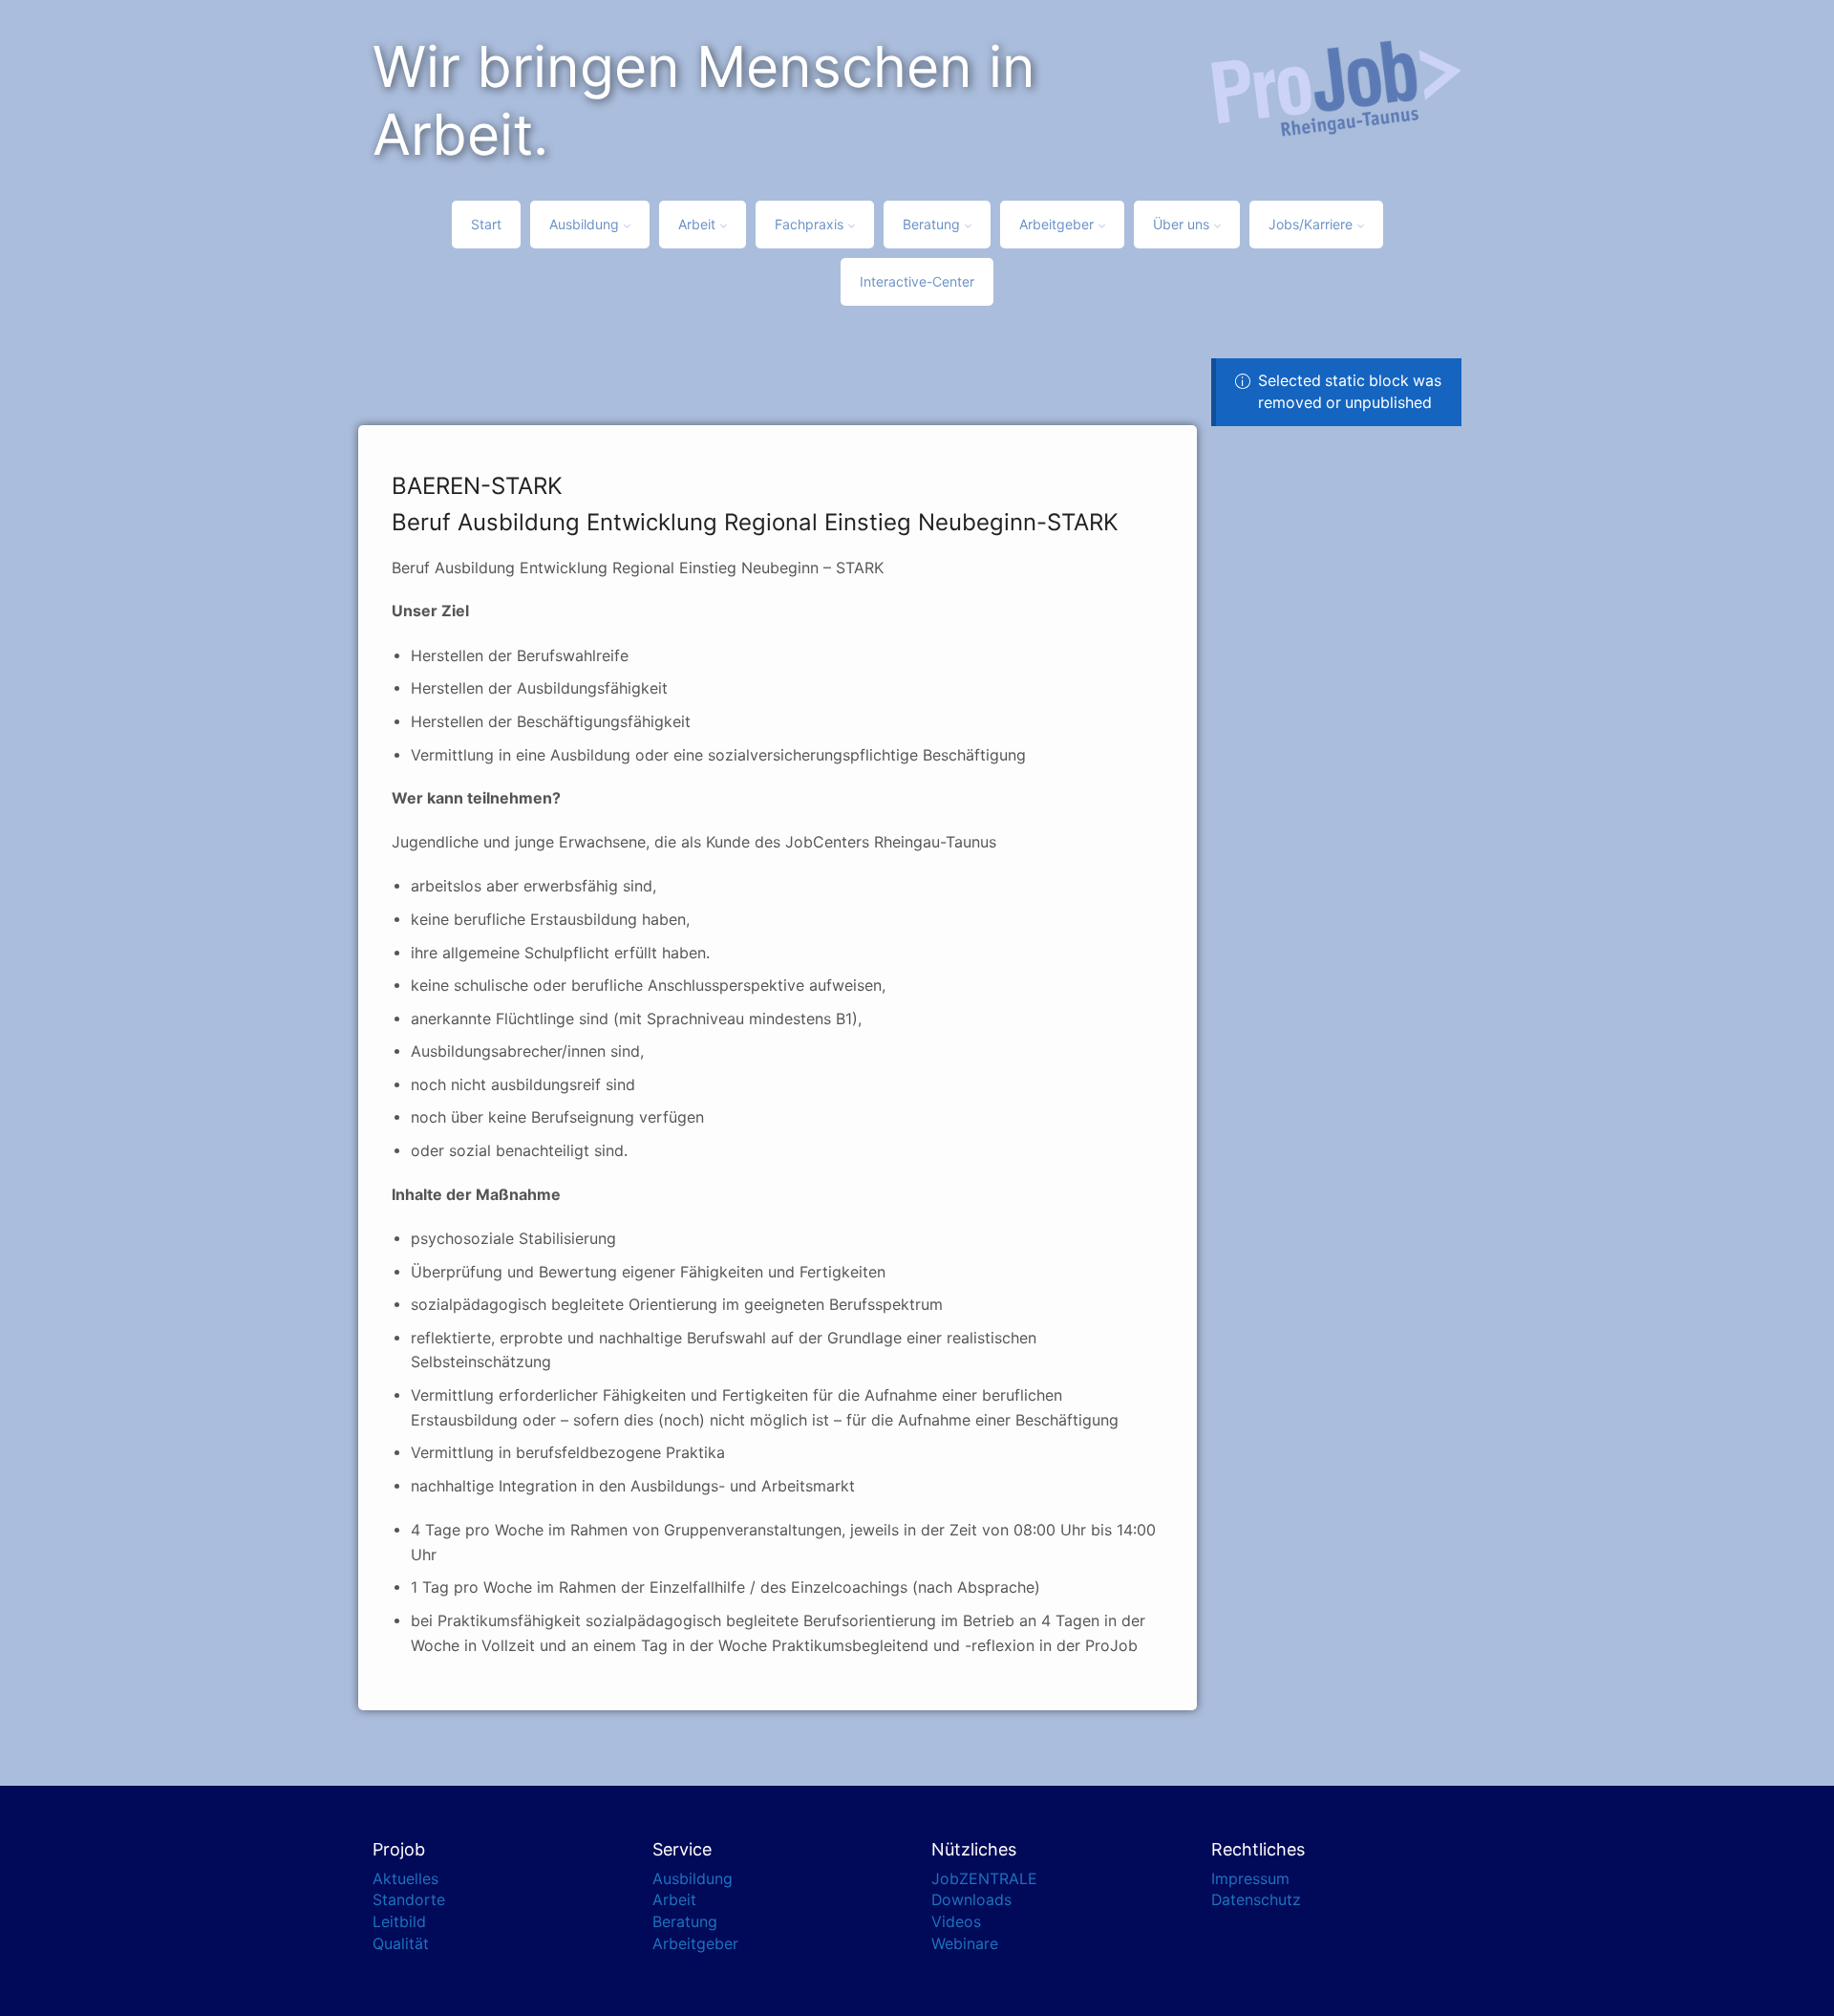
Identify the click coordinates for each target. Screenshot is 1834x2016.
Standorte (409, 1900)
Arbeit (697, 224)
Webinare (965, 1944)
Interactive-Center (917, 281)
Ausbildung (584, 224)
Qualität (401, 1944)
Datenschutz (1256, 1900)
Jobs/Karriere (1311, 224)
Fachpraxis (809, 224)
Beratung (931, 224)
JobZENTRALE (984, 1879)
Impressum (1250, 1879)
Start (486, 224)
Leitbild (399, 1922)
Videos (956, 1922)
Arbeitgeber (1056, 224)
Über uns (1181, 224)
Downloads (971, 1900)
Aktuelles (405, 1879)
